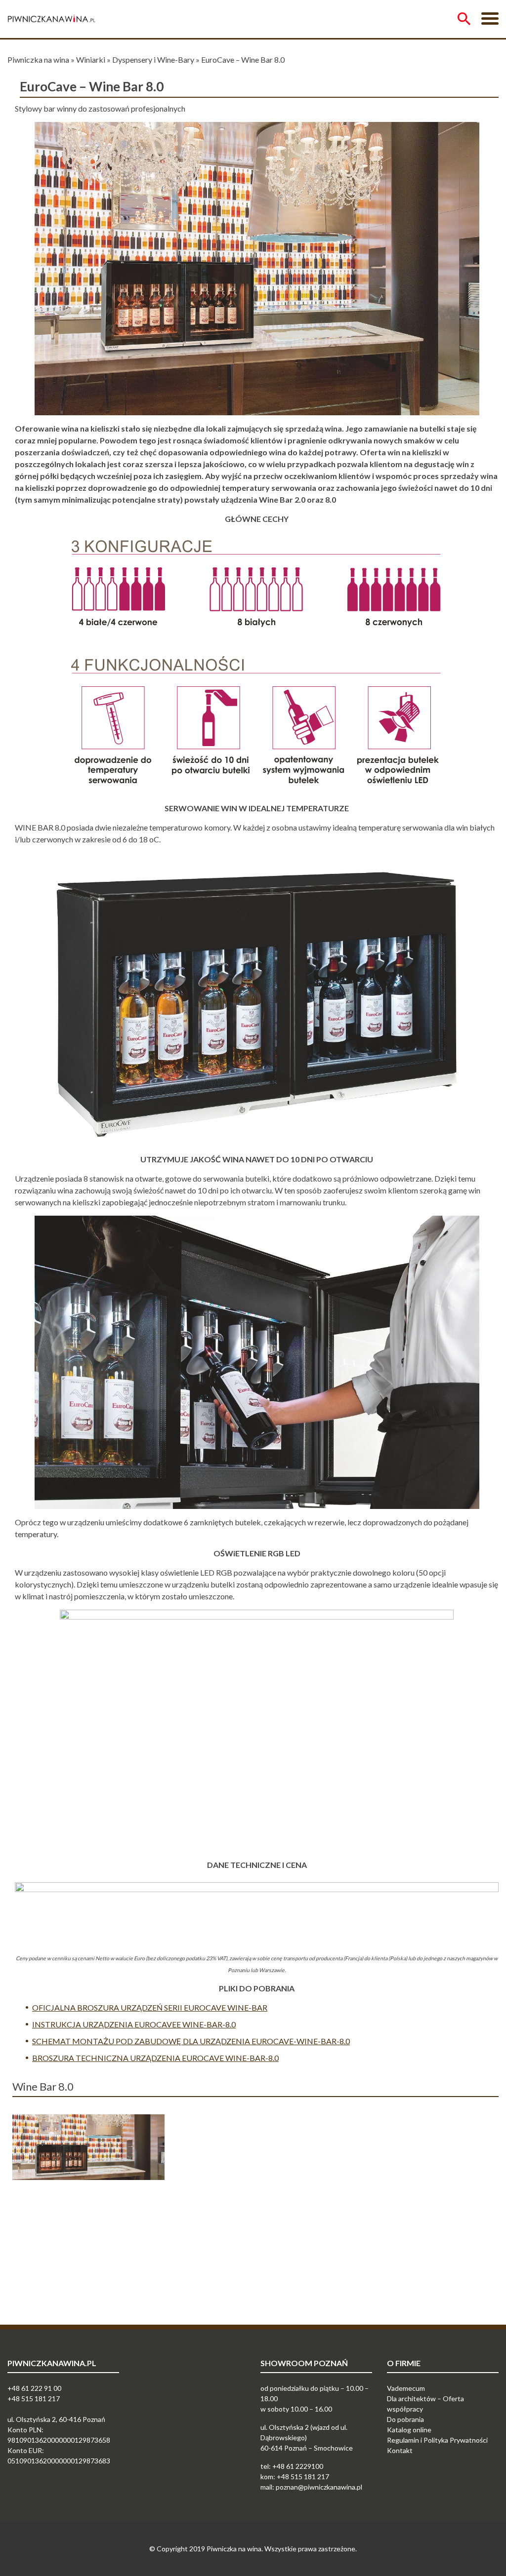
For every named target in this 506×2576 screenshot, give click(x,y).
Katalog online (409, 2430)
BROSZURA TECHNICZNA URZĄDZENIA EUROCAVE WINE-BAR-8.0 (155, 2058)
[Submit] (464, 19)
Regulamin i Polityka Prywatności (437, 2440)
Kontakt (400, 2450)
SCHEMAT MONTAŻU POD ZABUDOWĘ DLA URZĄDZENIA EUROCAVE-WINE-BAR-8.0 (191, 2041)
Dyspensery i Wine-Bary (153, 59)
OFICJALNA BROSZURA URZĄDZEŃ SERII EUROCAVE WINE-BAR (150, 2007)
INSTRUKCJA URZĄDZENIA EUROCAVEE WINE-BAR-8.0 (134, 2024)
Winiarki (91, 59)
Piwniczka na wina (38, 59)
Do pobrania (405, 2419)
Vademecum (406, 2388)
